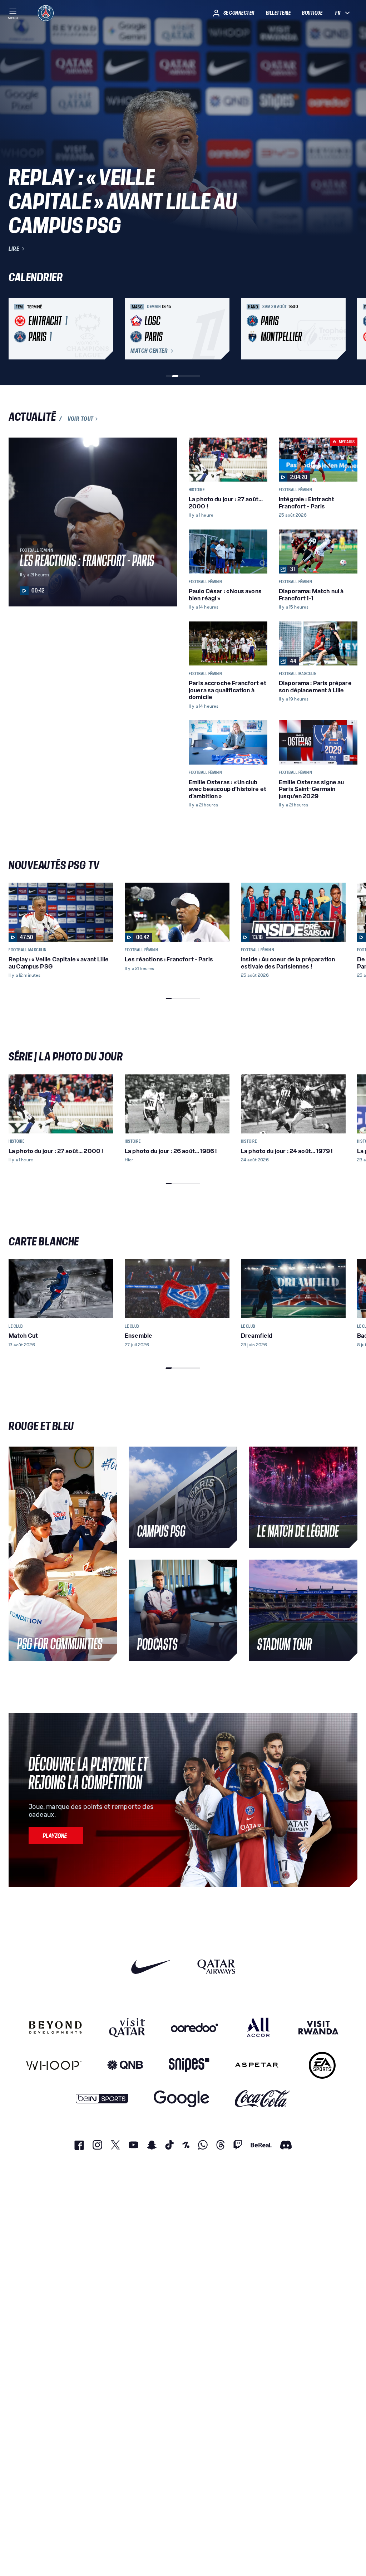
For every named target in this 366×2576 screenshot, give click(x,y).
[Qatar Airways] (216, 1967)
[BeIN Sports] (102, 2099)
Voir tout (81, 419)
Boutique (312, 13)
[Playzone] (56, 1835)
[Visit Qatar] (127, 2027)
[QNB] (125, 2065)
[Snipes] (189, 2065)
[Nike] (151, 1967)
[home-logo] (46, 13)
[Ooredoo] (194, 2027)
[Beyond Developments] (56, 2027)
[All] (258, 2027)
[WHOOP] (54, 2065)
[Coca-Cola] (263, 2099)
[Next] (349, 329)
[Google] (181, 2099)
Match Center (149, 351)
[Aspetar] (257, 2065)
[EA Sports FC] (322, 2065)
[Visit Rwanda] (318, 2027)
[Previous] (17, 329)
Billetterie (278, 13)
